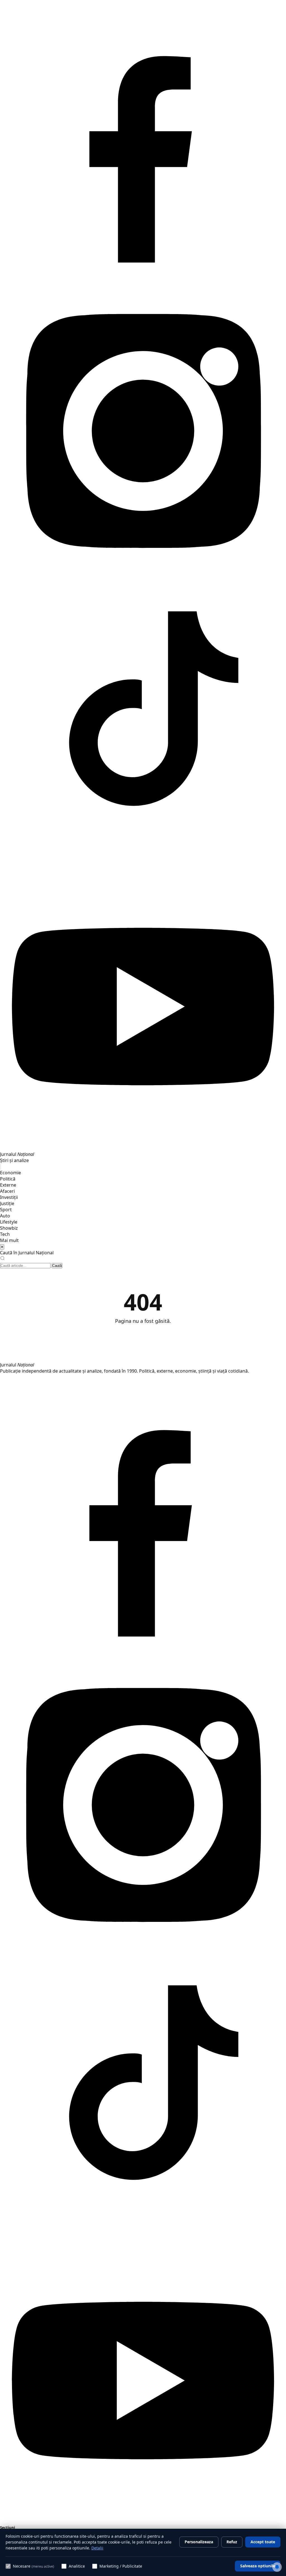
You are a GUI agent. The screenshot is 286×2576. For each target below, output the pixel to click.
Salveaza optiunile (258, 2566)
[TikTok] (143, 860)
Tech (5, 1234)
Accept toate (263, 2542)
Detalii (97, 2548)
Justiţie (7, 1203)
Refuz (232, 2542)
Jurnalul (17, 1365)
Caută (57, 1266)
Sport (6, 1210)
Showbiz (9, 1228)
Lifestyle (9, 1222)
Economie (10, 1173)
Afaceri (7, 1191)
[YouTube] (143, 1148)
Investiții (9, 1197)
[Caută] (1, 1167)
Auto (5, 1216)
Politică (8, 1179)
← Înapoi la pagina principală (143, 1336)
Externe (8, 1185)
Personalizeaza (199, 2542)
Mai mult (9, 1240)
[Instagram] (143, 572)
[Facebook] (143, 285)
